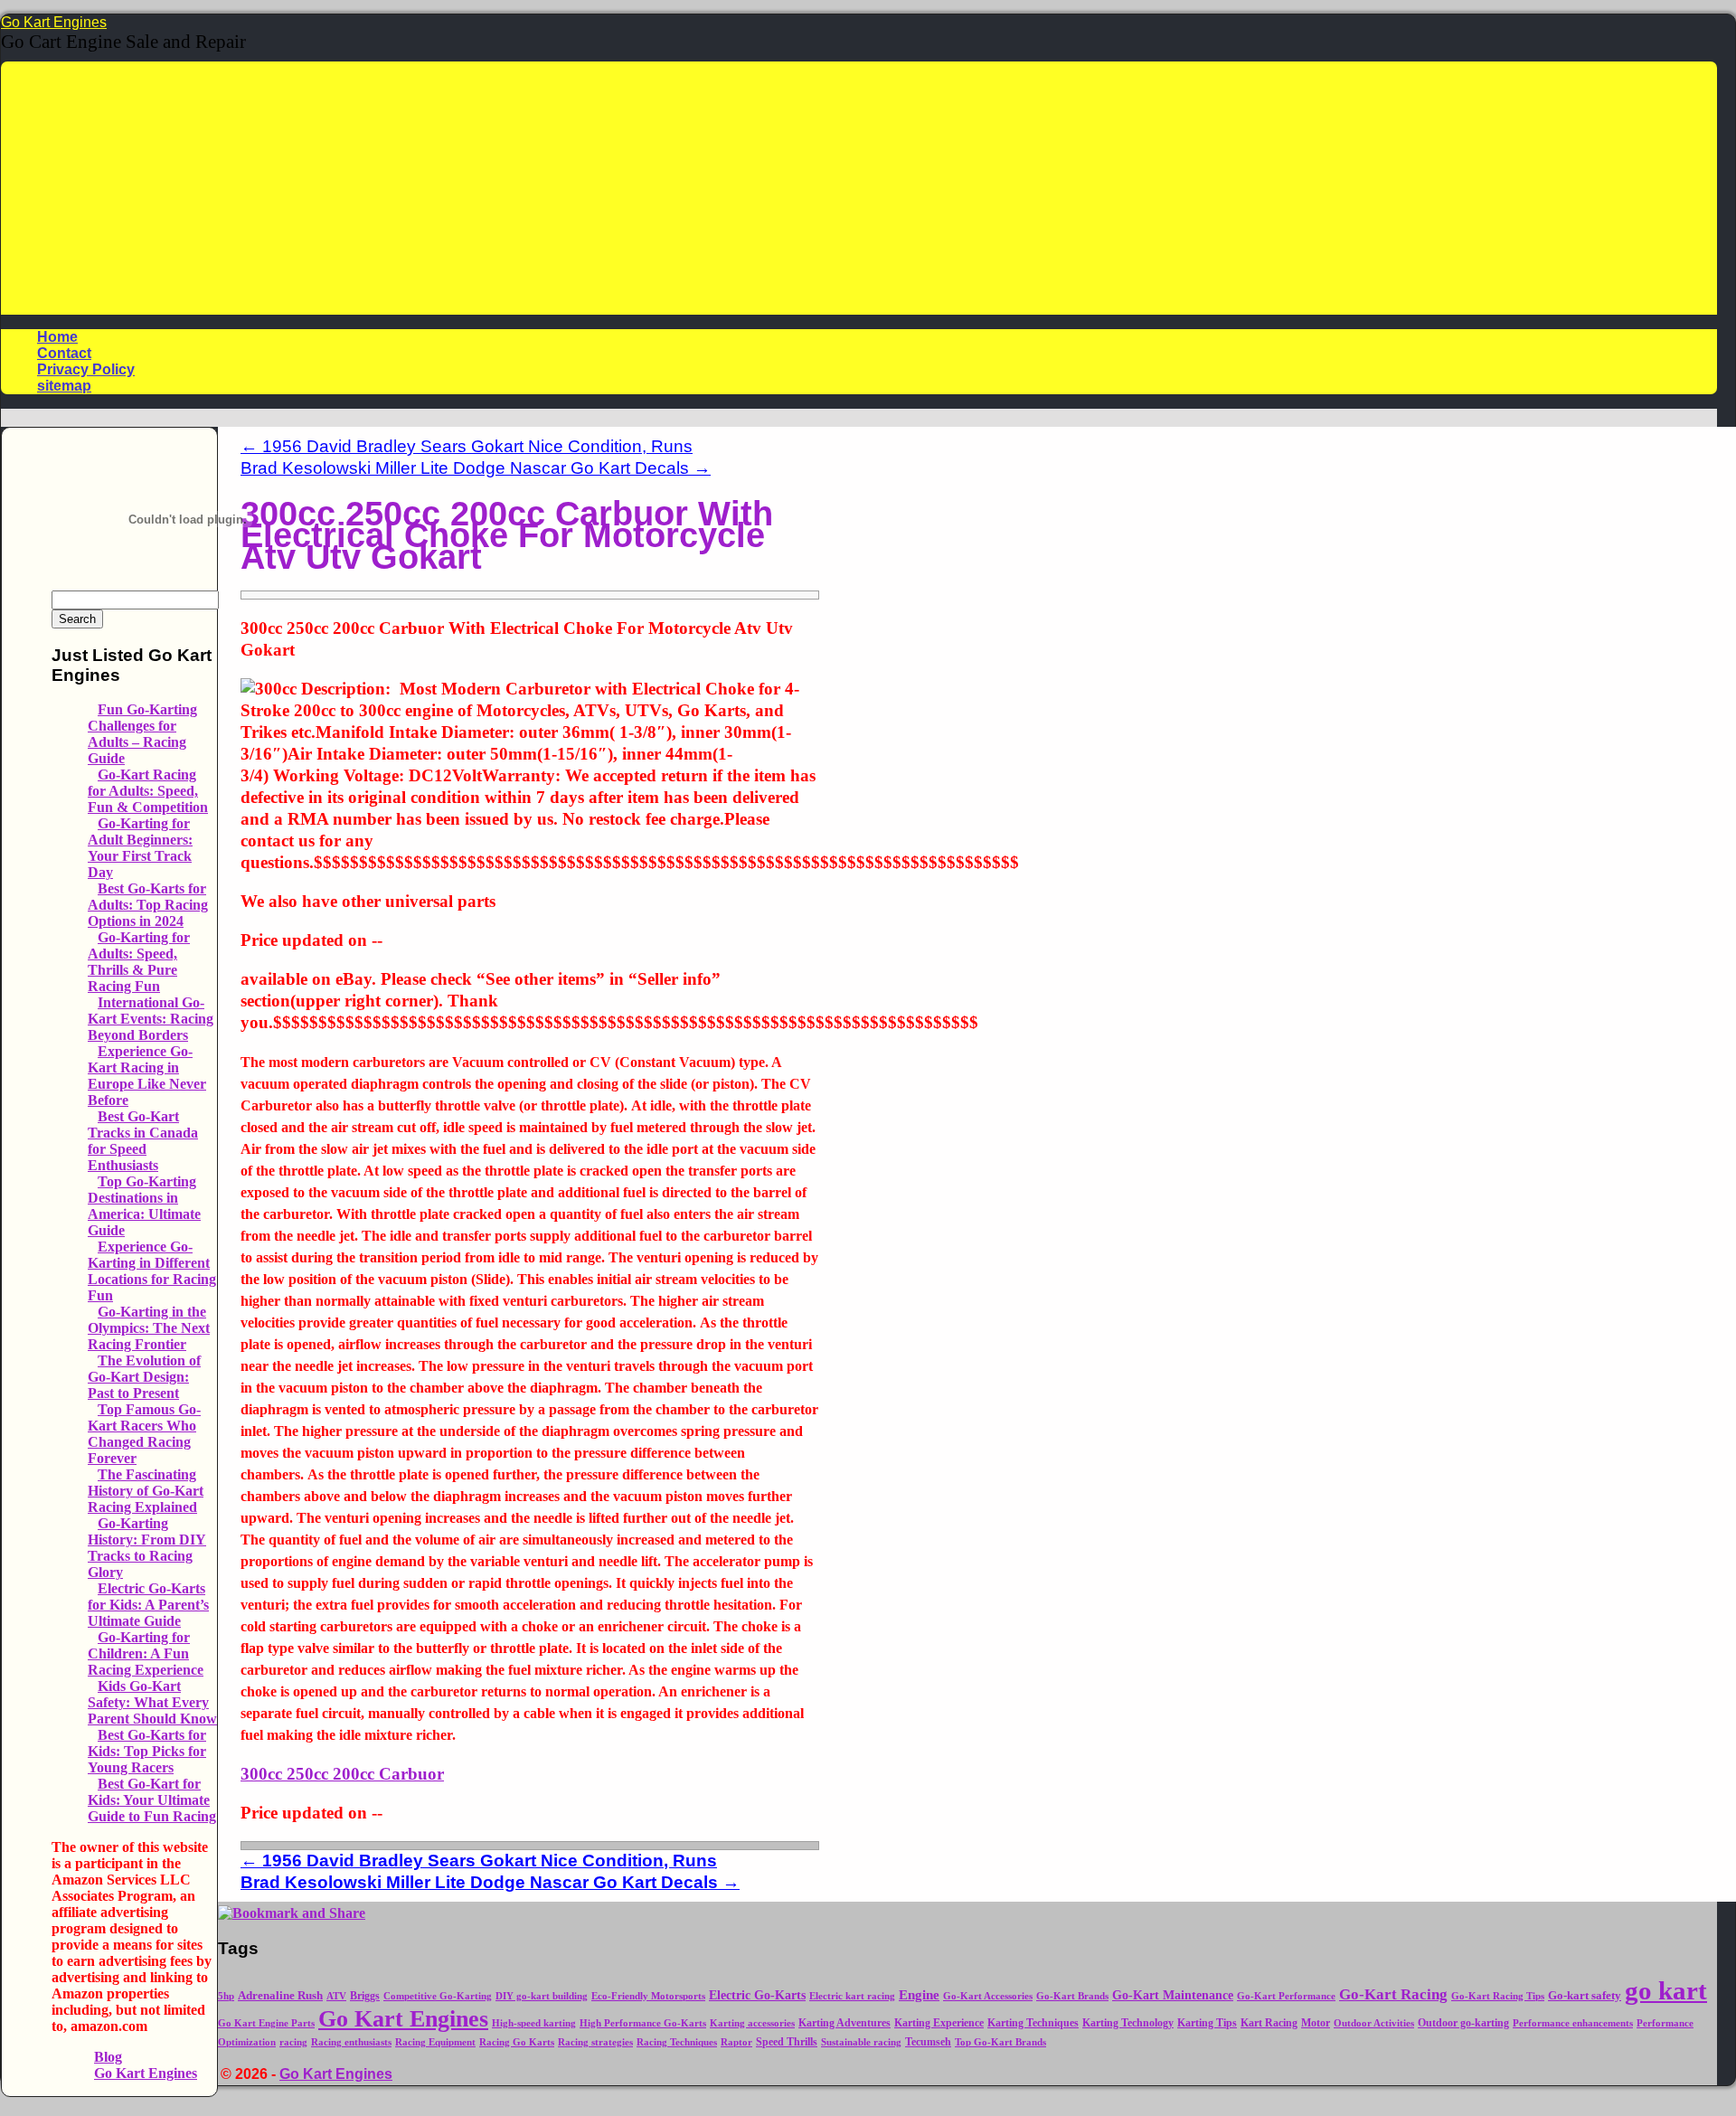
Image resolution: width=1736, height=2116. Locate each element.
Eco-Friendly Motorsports (648, 1996)
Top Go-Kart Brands (1000, 2042)
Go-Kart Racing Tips (1498, 1996)
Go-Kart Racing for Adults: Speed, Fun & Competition (148, 791)
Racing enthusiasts (351, 2042)
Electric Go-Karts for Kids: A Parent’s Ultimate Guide (148, 1605)
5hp (226, 1996)
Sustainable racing (861, 2042)
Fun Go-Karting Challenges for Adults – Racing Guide (142, 734)
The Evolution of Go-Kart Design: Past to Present (144, 1377)
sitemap (64, 386)
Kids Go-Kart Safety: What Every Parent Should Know (152, 1702)
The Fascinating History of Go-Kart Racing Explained (146, 1491)
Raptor (736, 2042)
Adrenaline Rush (280, 1996)
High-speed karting (534, 2023)
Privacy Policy (86, 369)
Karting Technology (1128, 2023)
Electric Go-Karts (757, 1995)
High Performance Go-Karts (643, 2023)
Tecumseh (928, 2042)
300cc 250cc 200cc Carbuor (342, 1774)
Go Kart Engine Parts (266, 2023)
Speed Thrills (787, 2042)
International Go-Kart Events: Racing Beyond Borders (151, 1019)
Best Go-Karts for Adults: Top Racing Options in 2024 (148, 905)
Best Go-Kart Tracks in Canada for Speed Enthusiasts (143, 1141)
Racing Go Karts (517, 2042)
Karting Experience (939, 2023)
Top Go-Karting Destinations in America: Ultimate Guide (144, 1206)
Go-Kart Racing (1393, 1994)
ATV (336, 1996)
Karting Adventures (844, 2023)
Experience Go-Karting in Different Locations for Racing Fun (152, 1271)
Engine (919, 1995)
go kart (1666, 1990)
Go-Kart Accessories (988, 1996)
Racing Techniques (677, 2042)
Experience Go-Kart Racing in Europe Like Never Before (147, 1076)
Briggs (365, 1996)
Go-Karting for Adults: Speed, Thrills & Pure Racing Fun (139, 962)
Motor (1316, 2023)
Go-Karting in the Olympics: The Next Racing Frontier (149, 1328)
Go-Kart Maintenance (1173, 1995)
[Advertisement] (859, 188)
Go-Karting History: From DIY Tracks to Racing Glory (147, 1548)
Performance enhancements (1573, 2023)
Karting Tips (1207, 2023)
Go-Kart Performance (1286, 1996)
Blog (108, 2057)
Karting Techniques (1033, 2023)
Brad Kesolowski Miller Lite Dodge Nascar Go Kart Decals (476, 468)
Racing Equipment (435, 2042)
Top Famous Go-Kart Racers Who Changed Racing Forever (144, 1434)
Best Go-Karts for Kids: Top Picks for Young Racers (147, 1751)
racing (293, 2042)
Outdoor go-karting (1463, 2023)
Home (57, 337)
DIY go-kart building (542, 1996)
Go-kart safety (1585, 1996)
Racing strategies (595, 2042)
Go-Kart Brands (1072, 1996)
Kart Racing (1269, 2023)
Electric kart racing (852, 1996)
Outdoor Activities (1374, 2023)
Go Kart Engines (54, 22)
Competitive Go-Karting (438, 1996)
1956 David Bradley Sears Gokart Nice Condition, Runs (467, 446)
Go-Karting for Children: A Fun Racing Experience (146, 1653)
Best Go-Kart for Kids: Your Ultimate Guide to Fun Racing (152, 1800)
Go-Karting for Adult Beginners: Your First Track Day (140, 848)
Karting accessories (752, 2023)
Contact (64, 353)
